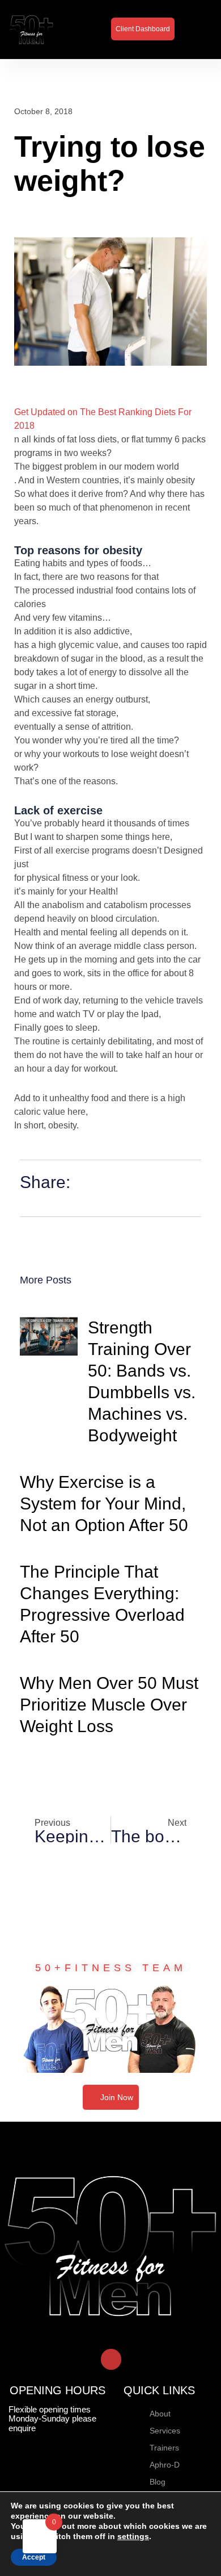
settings (133, 2536)
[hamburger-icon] (197, 29)
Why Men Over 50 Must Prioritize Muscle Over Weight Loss (109, 1705)
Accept (34, 2557)
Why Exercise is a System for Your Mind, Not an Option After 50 (104, 1504)
